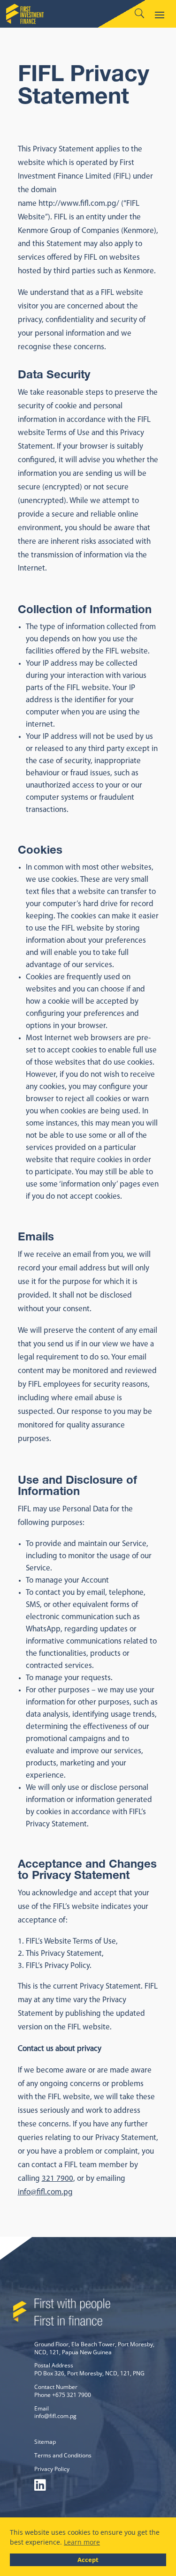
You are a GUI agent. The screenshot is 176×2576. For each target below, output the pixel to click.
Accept (88, 2560)
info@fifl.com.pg (45, 2192)
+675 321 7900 (72, 2395)
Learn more (82, 2542)
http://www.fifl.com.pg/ (79, 204)
